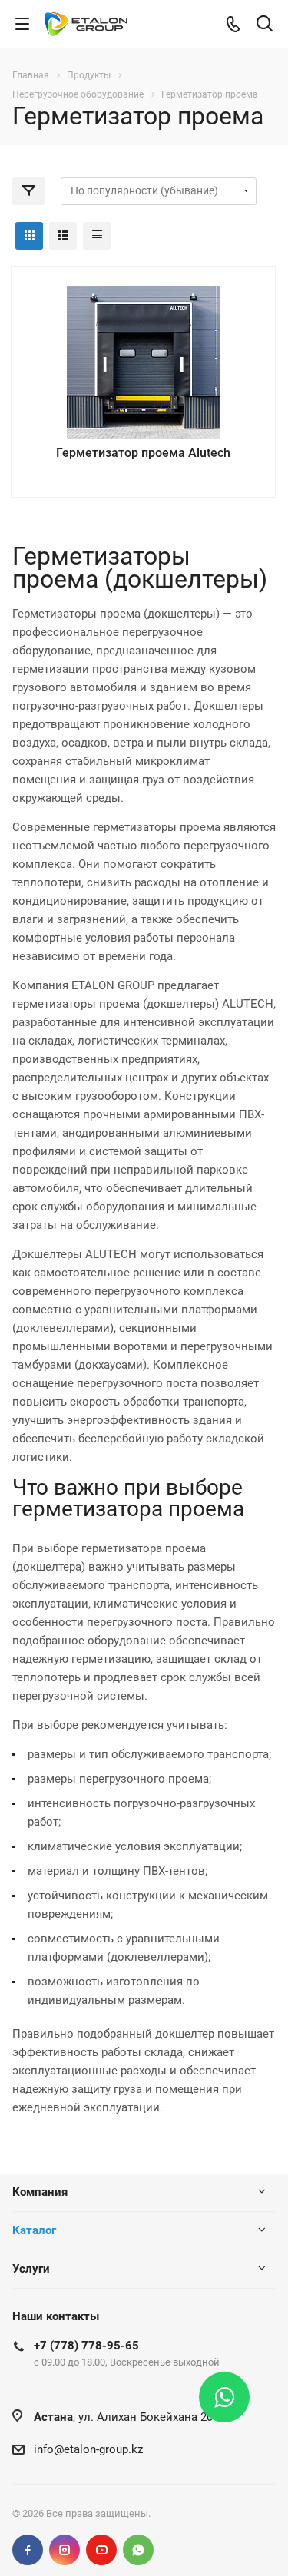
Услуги (31, 2269)
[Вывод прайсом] (97, 236)
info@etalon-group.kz (88, 2449)
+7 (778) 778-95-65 (86, 2346)
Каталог (34, 2230)
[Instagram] (65, 2550)
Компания (40, 2192)
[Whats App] (138, 2550)
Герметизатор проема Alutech (143, 453)
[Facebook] (28, 2550)
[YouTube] (101, 2550)
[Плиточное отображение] (29, 236)
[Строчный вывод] (63, 236)
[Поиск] (265, 25)
